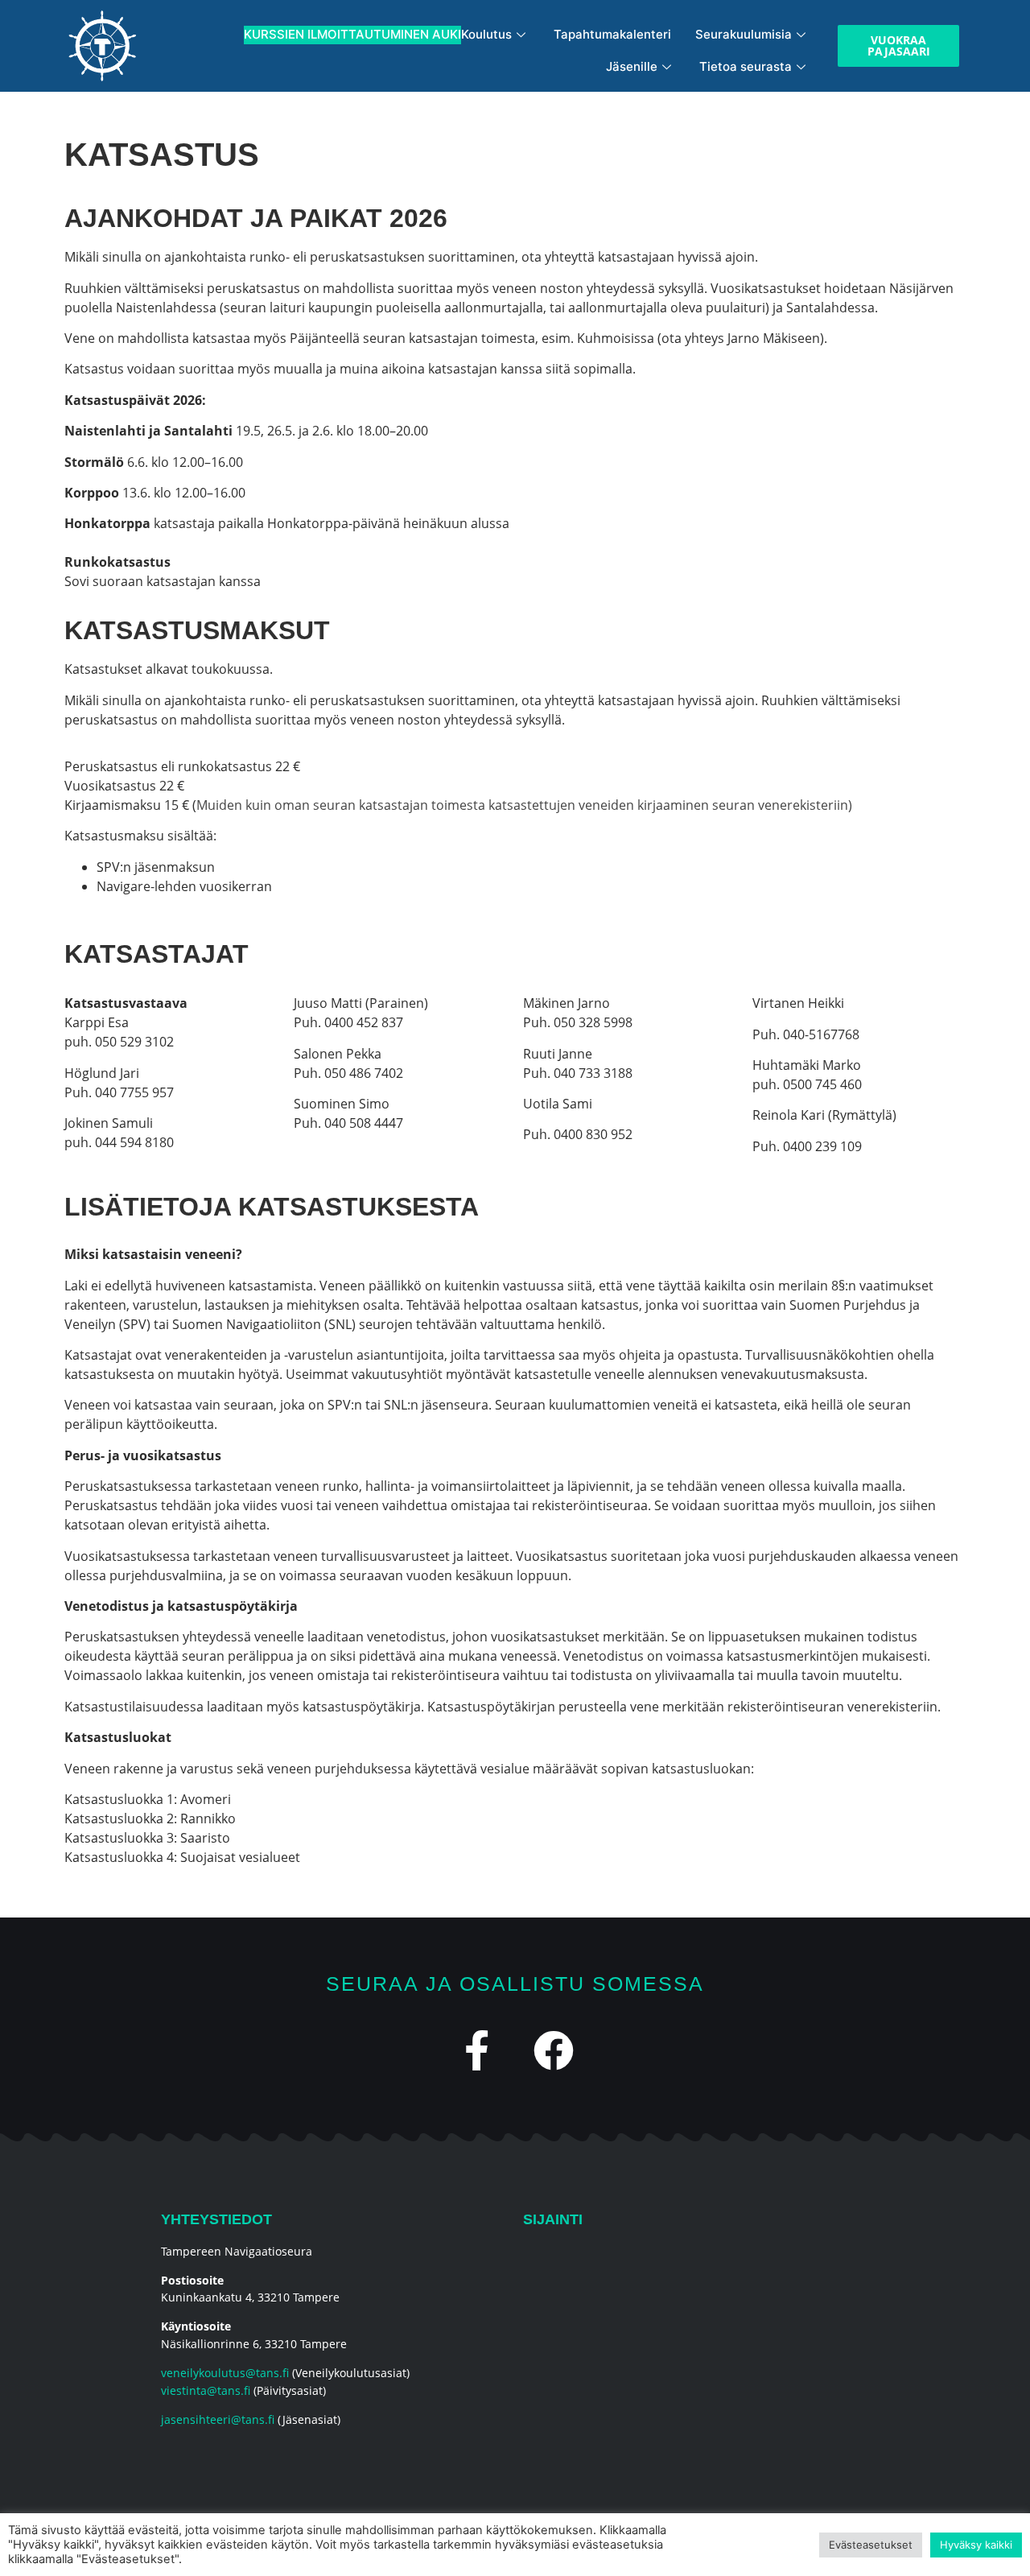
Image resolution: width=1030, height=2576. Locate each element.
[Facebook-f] (477, 2050)
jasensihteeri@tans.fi (218, 2419)
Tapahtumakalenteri (612, 34)
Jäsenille (632, 66)
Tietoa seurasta (746, 66)
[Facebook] (554, 2050)
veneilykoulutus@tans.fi (225, 2373)
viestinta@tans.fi (206, 2390)
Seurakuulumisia (744, 34)
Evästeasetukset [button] (871, 2545)
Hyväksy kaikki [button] (976, 2545)
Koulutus (378, 34)
